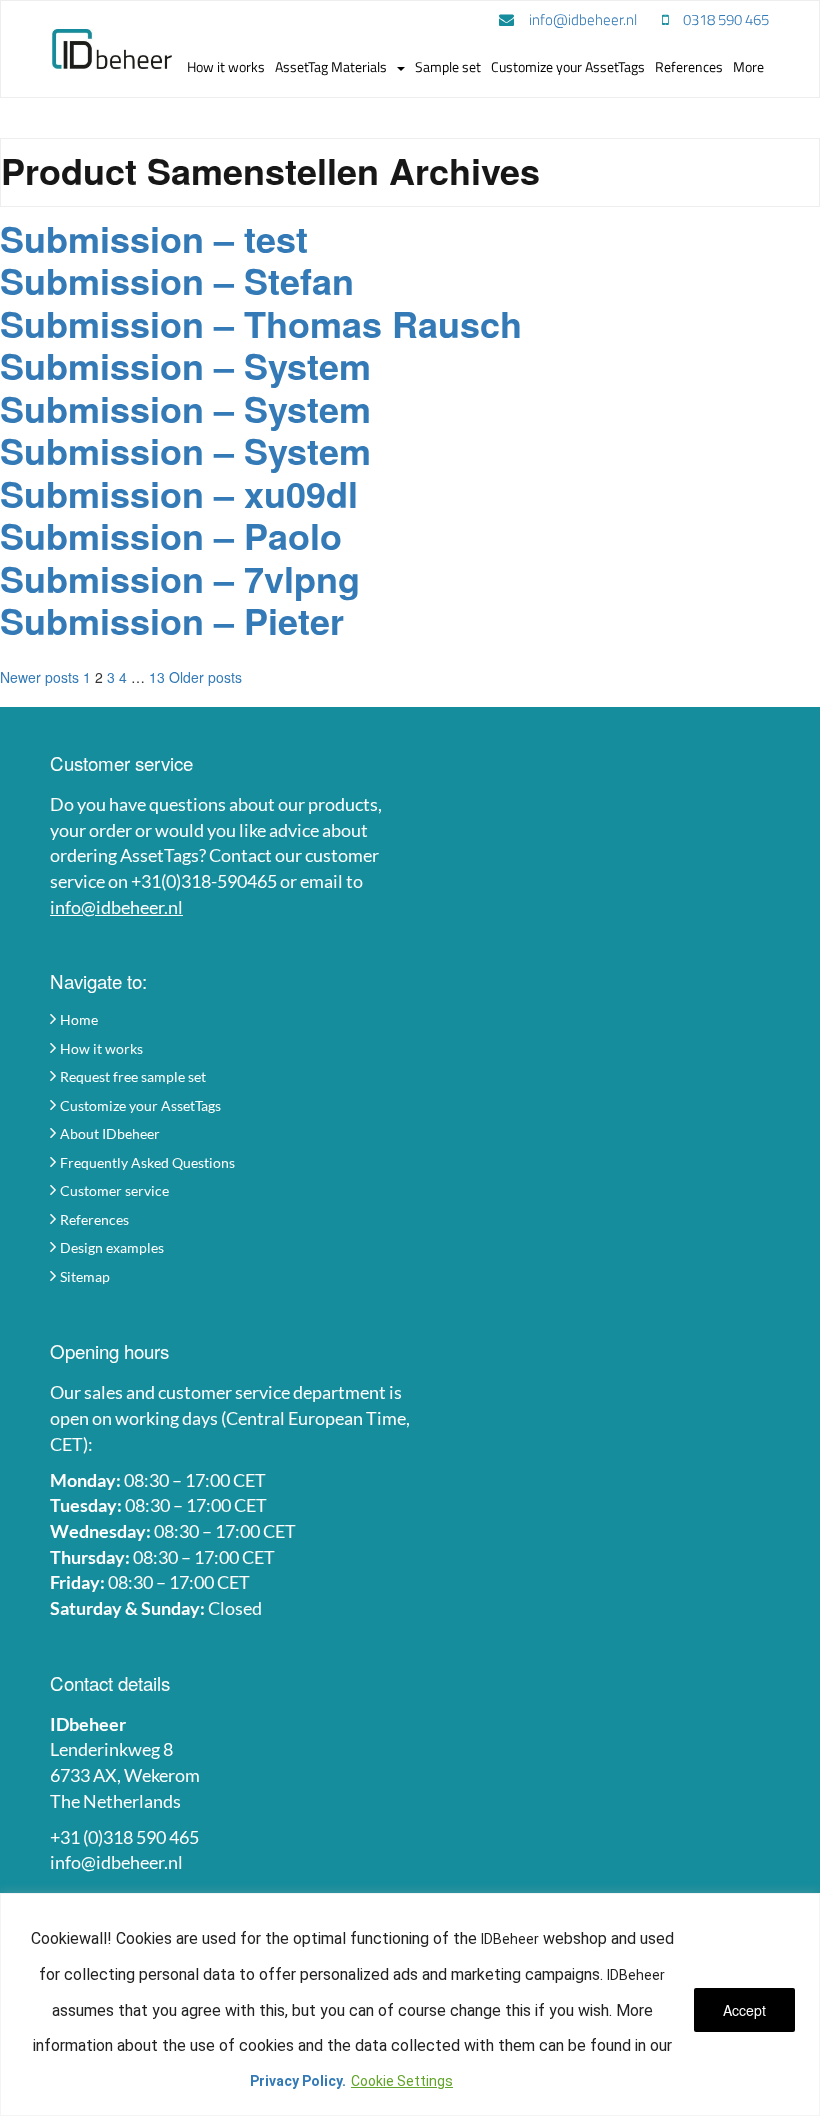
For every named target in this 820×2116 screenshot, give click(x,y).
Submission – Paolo (171, 535)
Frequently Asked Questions (147, 1162)
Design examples (112, 1247)
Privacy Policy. (298, 2081)
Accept (744, 2010)
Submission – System (185, 365)
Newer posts (39, 677)
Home (79, 1019)
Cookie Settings (402, 2081)
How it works (101, 1048)
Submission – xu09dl (179, 493)
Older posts (205, 677)
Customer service (114, 1190)
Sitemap (85, 1276)
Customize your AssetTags (140, 1105)
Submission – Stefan (177, 280)
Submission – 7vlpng (180, 578)
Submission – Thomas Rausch (261, 323)
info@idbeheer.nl (116, 907)
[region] (410, 2004)
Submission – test (154, 238)
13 (157, 677)
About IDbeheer (110, 1133)
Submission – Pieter (172, 620)
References (94, 1219)
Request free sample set (133, 1076)
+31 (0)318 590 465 (124, 1837)
